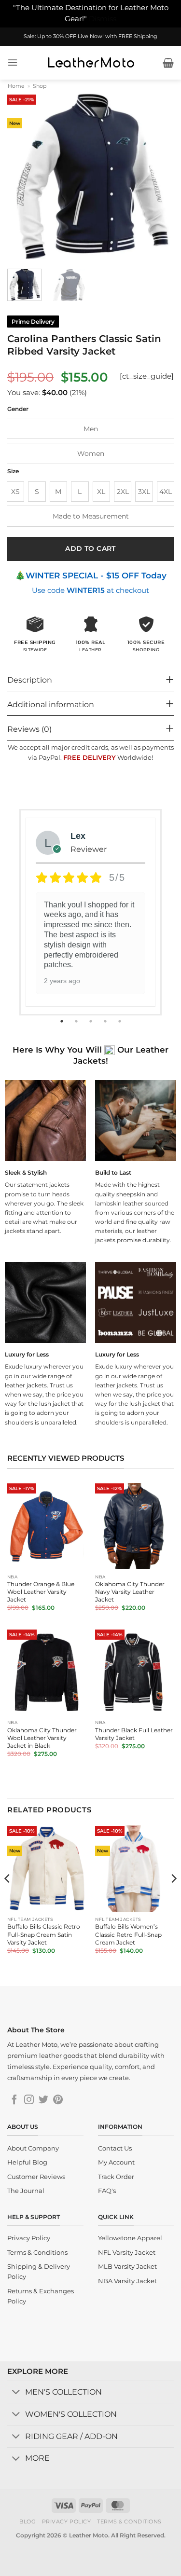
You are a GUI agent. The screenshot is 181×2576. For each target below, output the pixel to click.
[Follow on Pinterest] (58, 2100)
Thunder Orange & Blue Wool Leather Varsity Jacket (41, 1592)
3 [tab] (92, 1021)
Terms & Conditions (129, 2521)
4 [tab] (106, 1021)
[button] (13, 62)
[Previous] (23, 176)
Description (30, 680)
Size (13, 471)
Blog (28, 2521)
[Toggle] (16, 2393)
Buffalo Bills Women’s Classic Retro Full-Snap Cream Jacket (128, 1934)
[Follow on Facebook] (14, 2100)
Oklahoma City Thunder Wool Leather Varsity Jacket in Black (42, 1738)
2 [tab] (77, 1021)
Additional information (51, 705)
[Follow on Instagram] (29, 2100)
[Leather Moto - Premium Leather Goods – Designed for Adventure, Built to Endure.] (91, 63)
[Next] (158, 176)
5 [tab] (121, 1021)
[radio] (90, 429)
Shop (40, 86)
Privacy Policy (67, 2521)
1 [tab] (63, 1021)
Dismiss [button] (103, 19)
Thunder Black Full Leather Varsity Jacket (134, 1734)
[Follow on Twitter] (43, 2100)
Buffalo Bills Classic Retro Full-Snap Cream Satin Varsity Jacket (44, 1934)
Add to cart (90, 548)
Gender (18, 409)
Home (16, 86)
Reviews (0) (29, 729)
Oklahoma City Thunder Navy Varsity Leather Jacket (130, 1592)
